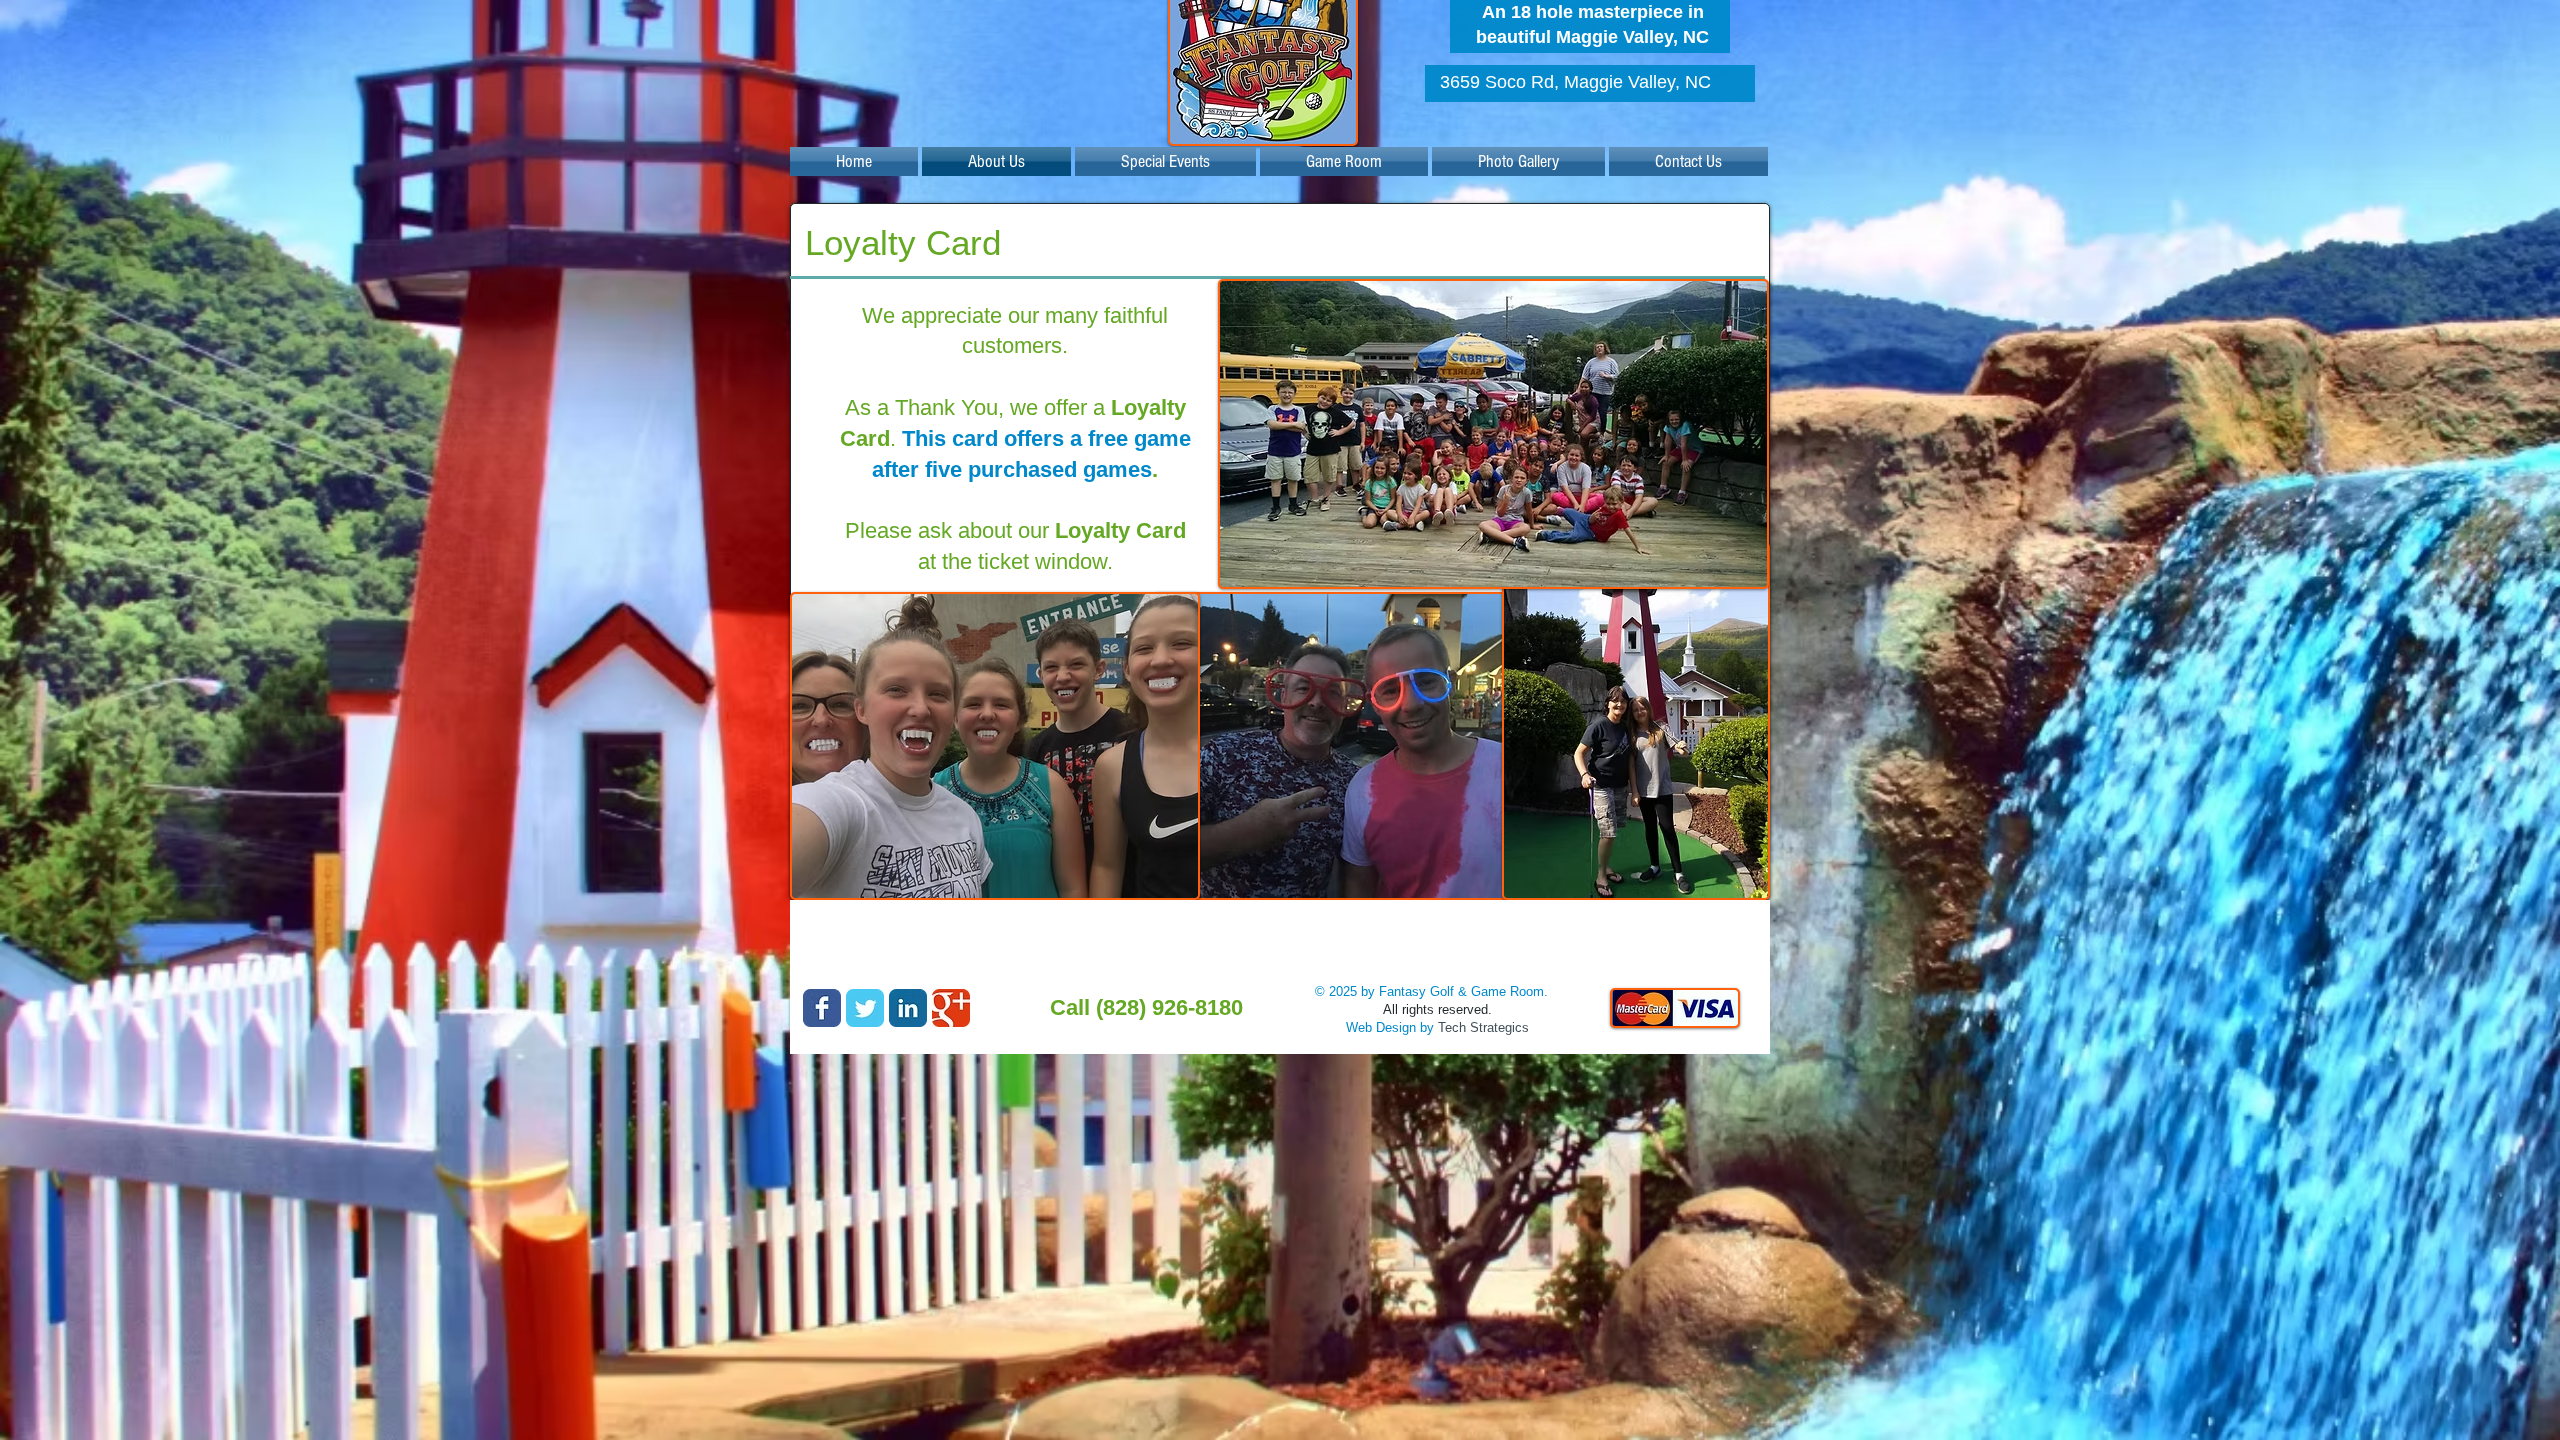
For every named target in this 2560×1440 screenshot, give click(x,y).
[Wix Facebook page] (822, 1008)
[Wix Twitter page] (865, 1008)
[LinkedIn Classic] (908, 1008)
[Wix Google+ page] (951, 1008)
